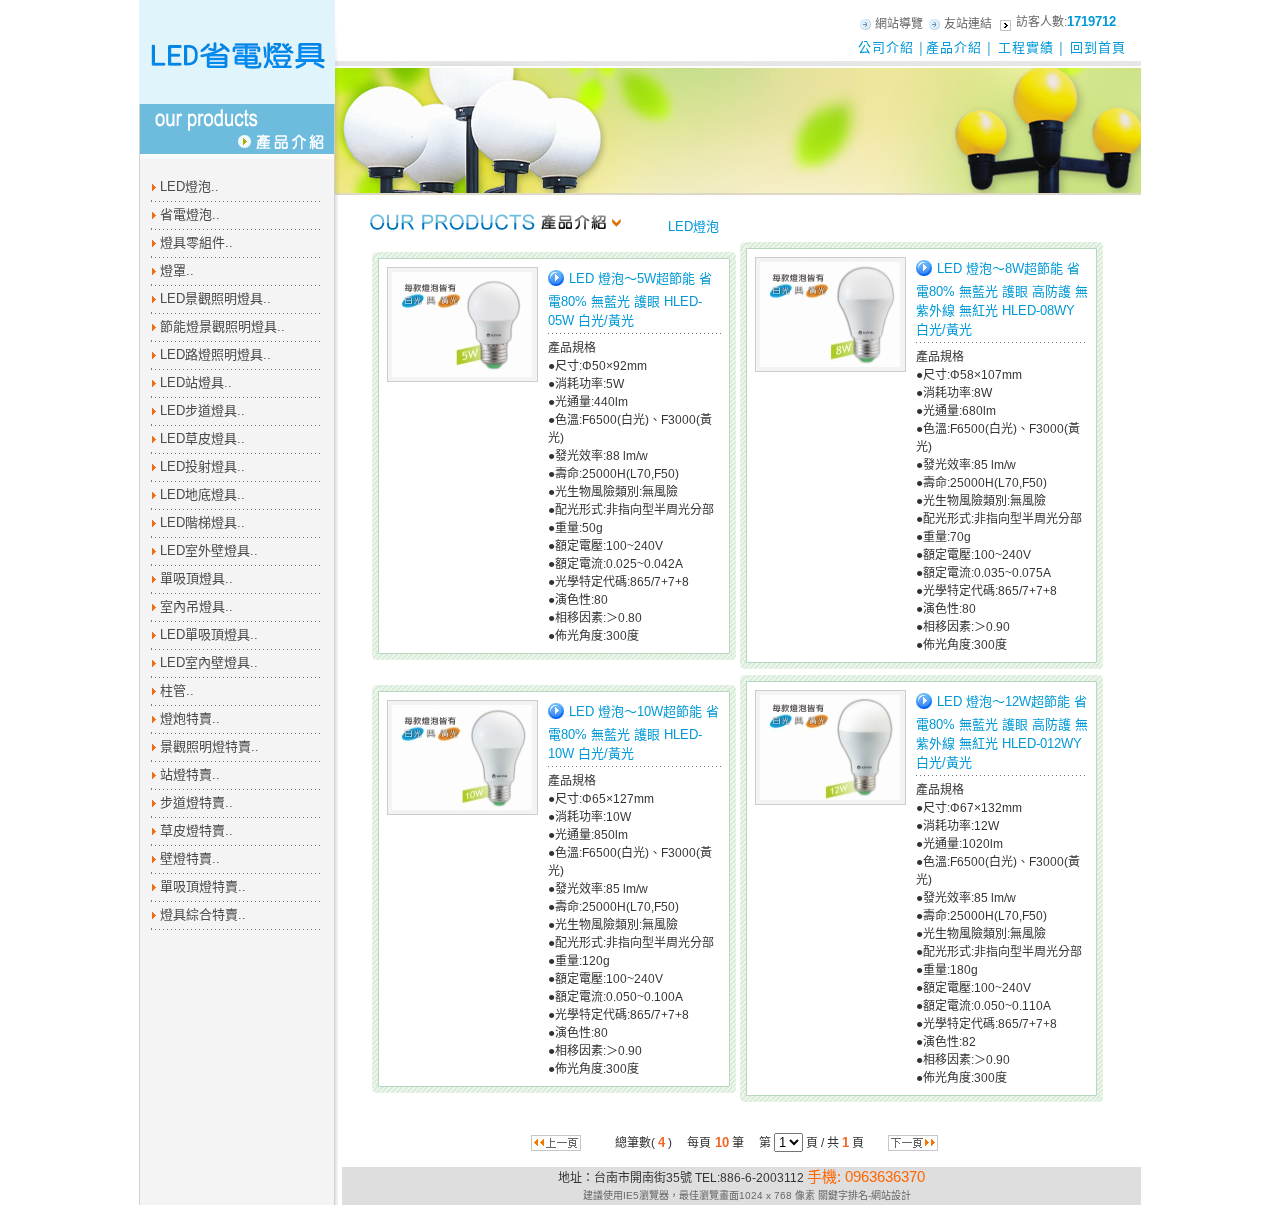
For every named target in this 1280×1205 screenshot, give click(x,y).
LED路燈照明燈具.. (215, 354)
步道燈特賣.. (196, 802)
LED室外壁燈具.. (209, 550)
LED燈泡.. (189, 186)
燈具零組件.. (196, 242)
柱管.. (177, 690)
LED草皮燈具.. (202, 438)
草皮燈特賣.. (196, 830)
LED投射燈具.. (202, 466)
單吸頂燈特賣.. (203, 886)
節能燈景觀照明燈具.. (222, 326)
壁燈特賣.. (190, 858)
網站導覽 (899, 24)
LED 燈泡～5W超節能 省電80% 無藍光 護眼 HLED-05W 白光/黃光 (630, 298)
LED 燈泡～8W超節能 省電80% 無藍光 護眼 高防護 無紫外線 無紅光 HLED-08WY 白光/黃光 (1002, 299)
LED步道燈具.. (202, 410)
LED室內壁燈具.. (209, 662)
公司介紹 (886, 47)
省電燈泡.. (190, 214)
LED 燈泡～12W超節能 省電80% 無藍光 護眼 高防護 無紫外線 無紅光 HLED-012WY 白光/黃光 (1002, 732)
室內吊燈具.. (196, 606)
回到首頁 (1098, 47)
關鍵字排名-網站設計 (864, 1195)
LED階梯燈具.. (202, 522)
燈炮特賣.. (190, 718)
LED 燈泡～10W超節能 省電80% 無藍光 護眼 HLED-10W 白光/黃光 (633, 731)
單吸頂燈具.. (196, 578)
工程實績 (1026, 47)
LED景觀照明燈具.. (215, 298)
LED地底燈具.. (202, 494)
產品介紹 (954, 47)
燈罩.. (177, 270)
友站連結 (968, 24)
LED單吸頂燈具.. (209, 634)
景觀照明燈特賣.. (209, 746)
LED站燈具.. (196, 382)
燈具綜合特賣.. (203, 914)
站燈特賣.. (190, 774)
